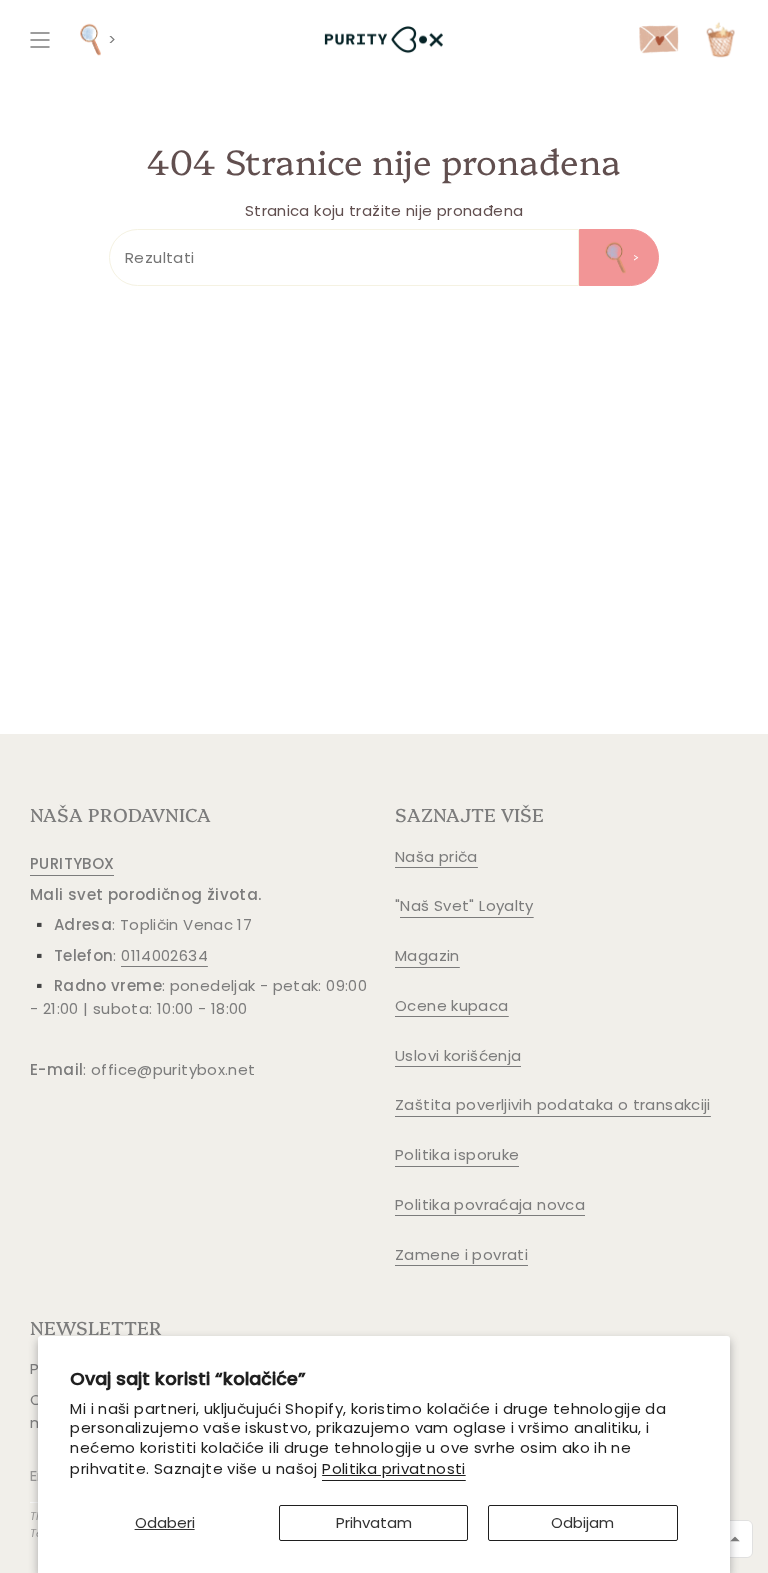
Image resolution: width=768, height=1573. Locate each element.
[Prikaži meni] (40, 39)
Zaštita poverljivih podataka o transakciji (553, 1104)
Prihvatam (374, 1522)
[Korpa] (720, 39)
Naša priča (436, 856)
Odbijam (582, 1522)
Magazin (427, 955)
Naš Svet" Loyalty (466, 905)
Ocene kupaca (452, 1005)
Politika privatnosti (394, 1468)
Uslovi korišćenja (458, 1055)
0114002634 (164, 955)
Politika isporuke (457, 1154)
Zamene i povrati (461, 1254)
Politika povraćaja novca (490, 1204)
